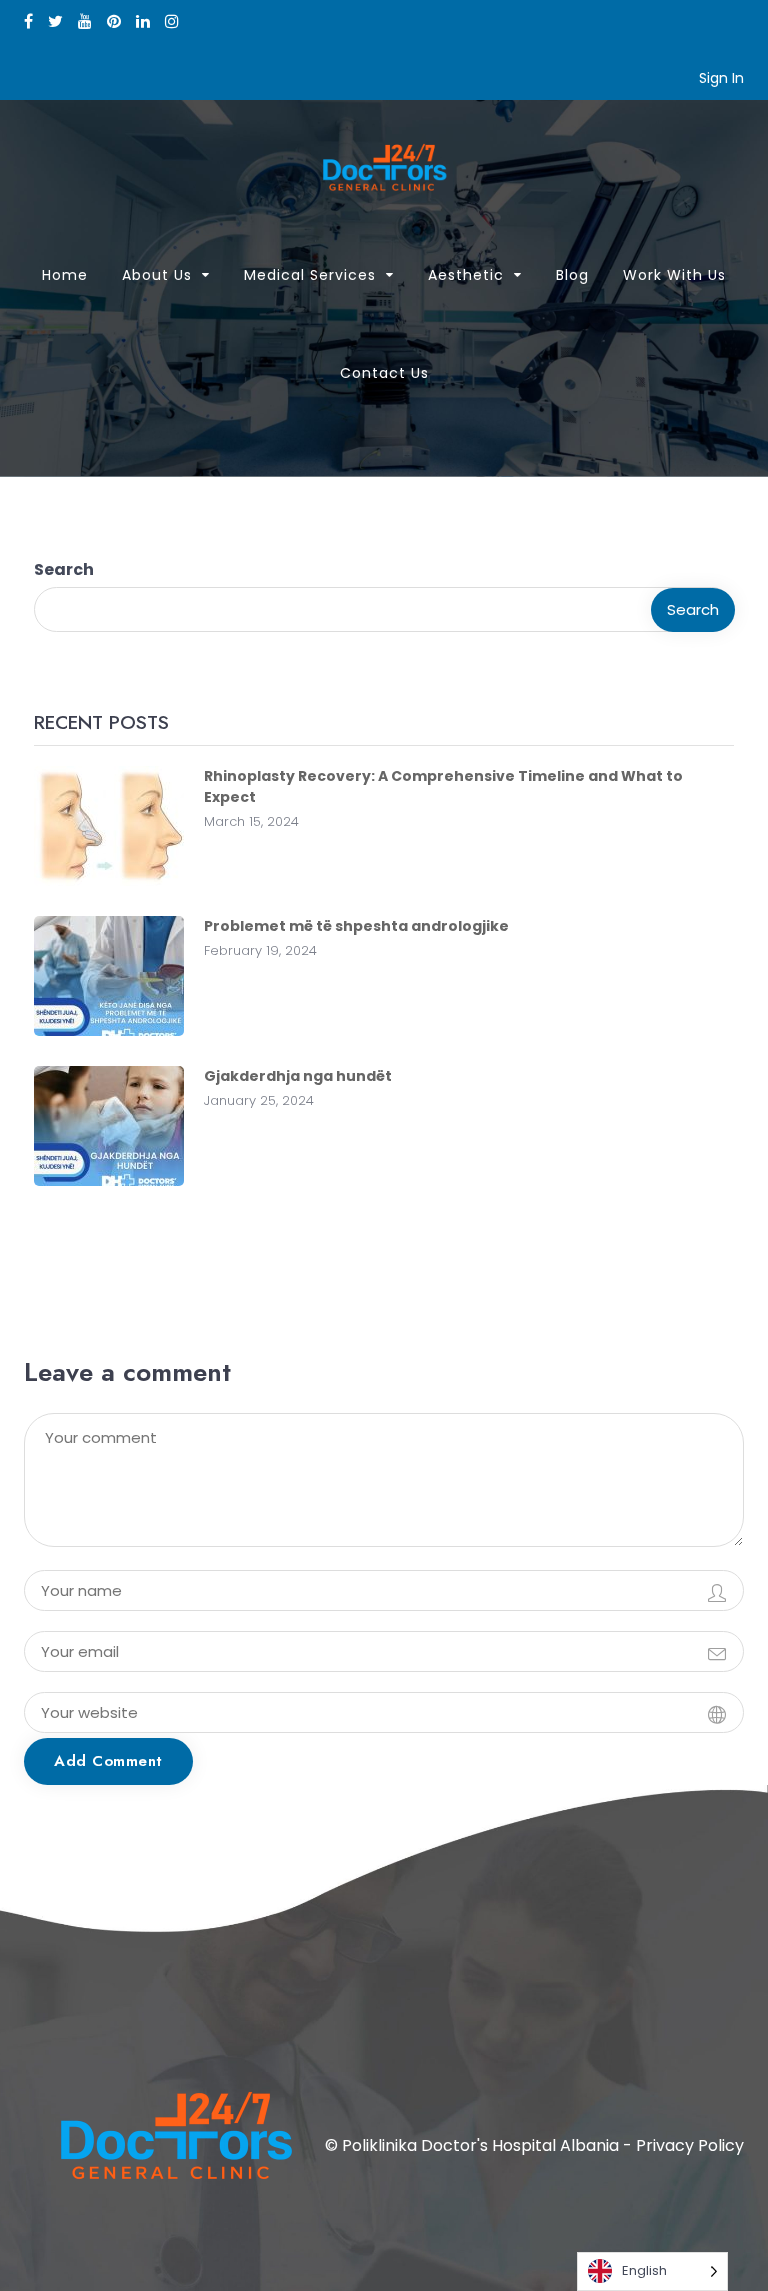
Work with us (674, 275)
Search (64, 569)
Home (65, 275)
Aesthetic (466, 275)
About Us (157, 275)
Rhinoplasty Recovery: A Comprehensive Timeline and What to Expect (443, 786)
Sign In (721, 78)
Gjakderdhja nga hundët (298, 1076)
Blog (572, 275)
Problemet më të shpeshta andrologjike (356, 926)
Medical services (310, 275)
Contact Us (384, 373)
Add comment (108, 1761)
